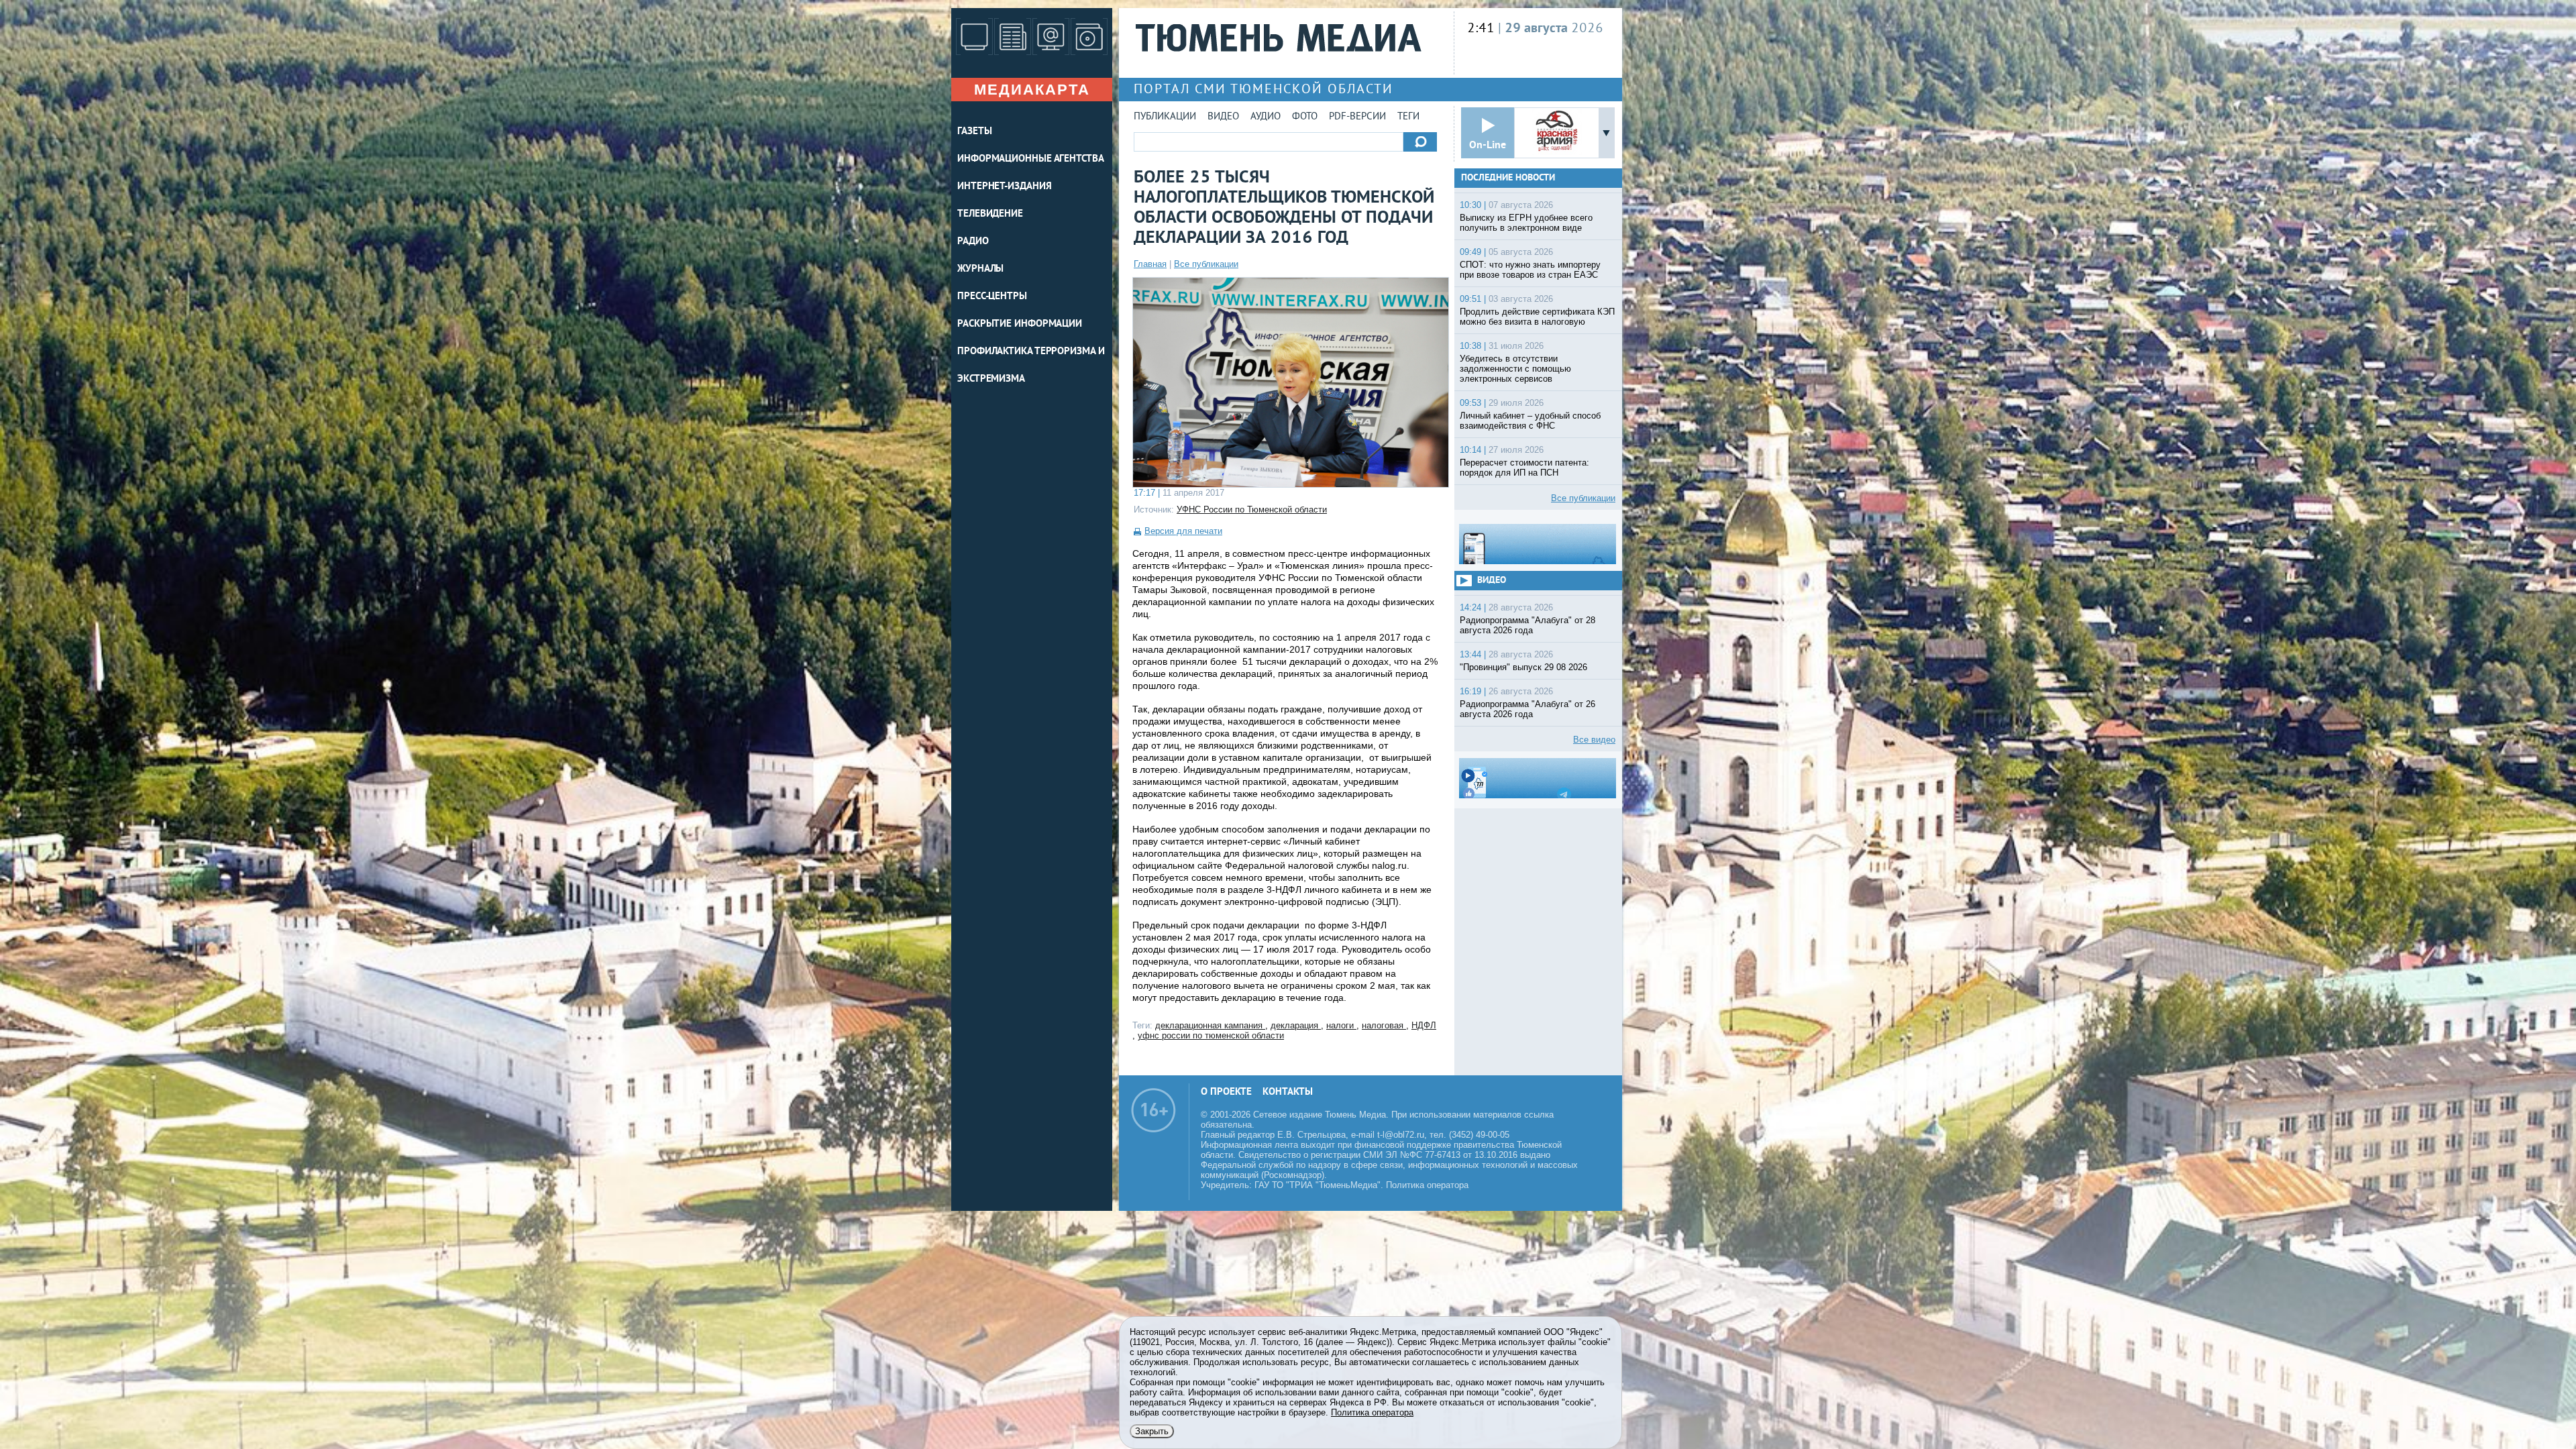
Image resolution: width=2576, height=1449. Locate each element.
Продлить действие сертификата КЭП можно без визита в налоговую (1537, 317)
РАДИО (973, 242)
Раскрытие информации (1020, 324)
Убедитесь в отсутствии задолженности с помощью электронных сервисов (1515, 369)
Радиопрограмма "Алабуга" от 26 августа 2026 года (1527, 709)
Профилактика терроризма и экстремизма (1031, 366)
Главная (1150, 264)
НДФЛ (1424, 1025)
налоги (1341, 1025)
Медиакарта (1032, 90)
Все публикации (1206, 264)
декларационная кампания (1210, 1025)
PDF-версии (1357, 117)
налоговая (1384, 1025)
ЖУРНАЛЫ (980, 269)
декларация (1296, 1025)
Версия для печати (1183, 531)
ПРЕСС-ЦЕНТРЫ (992, 297)
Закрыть (1152, 1431)
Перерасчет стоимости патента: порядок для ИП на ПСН (1524, 468)
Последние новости (1508, 178)
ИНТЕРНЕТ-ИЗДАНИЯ (1004, 187)
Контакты (1288, 1092)
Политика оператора (1427, 1185)
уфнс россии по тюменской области (1211, 1035)
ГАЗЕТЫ (974, 132)
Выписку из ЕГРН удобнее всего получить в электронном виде (1526, 223)
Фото (1305, 117)
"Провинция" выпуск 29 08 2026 (1523, 667)
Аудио (1266, 117)
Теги (1408, 117)
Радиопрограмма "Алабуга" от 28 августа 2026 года (1527, 625)
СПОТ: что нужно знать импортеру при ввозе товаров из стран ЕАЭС (1530, 270)
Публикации (1165, 117)
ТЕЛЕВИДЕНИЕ (990, 214)
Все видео (1594, 740)
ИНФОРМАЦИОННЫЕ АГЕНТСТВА (1031, 159)
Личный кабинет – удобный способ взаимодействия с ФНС (1530, 421)
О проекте (1226, 1092)
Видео (1223, 117)
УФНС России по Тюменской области (1252, 509)
